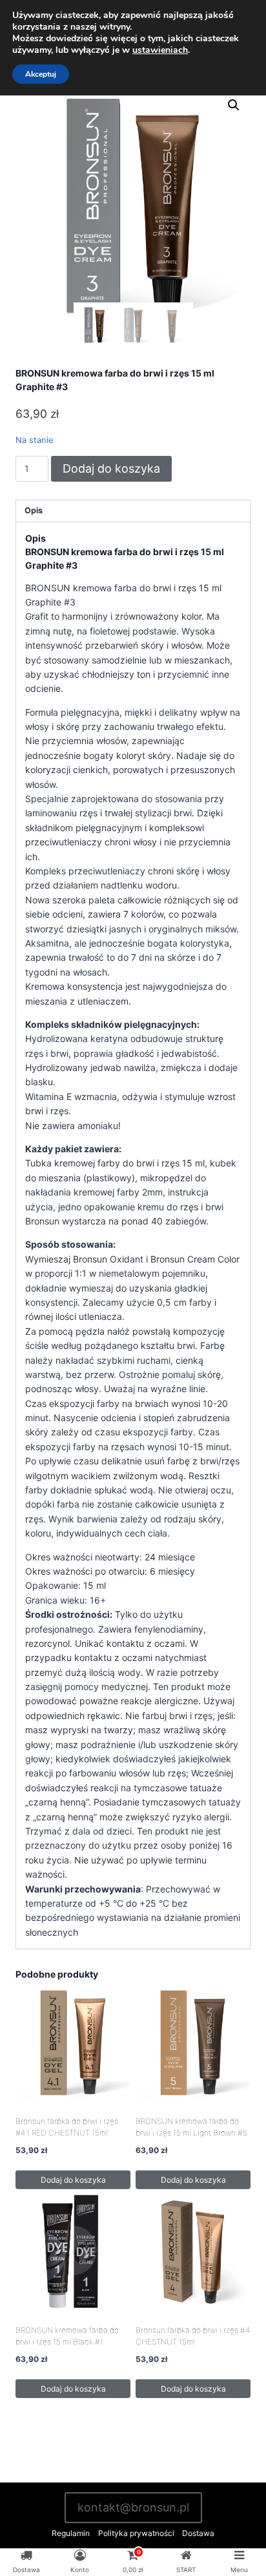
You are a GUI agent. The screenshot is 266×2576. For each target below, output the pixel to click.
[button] (234, 105)
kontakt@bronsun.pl (133, 2507)
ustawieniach (160, 50)
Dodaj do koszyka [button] (73, 2180)
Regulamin (71, 2533)
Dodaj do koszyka (111, 468)
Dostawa (198, 2533)
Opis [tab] (34, 510)
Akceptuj (41, 74)
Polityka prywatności (136, 2533)
